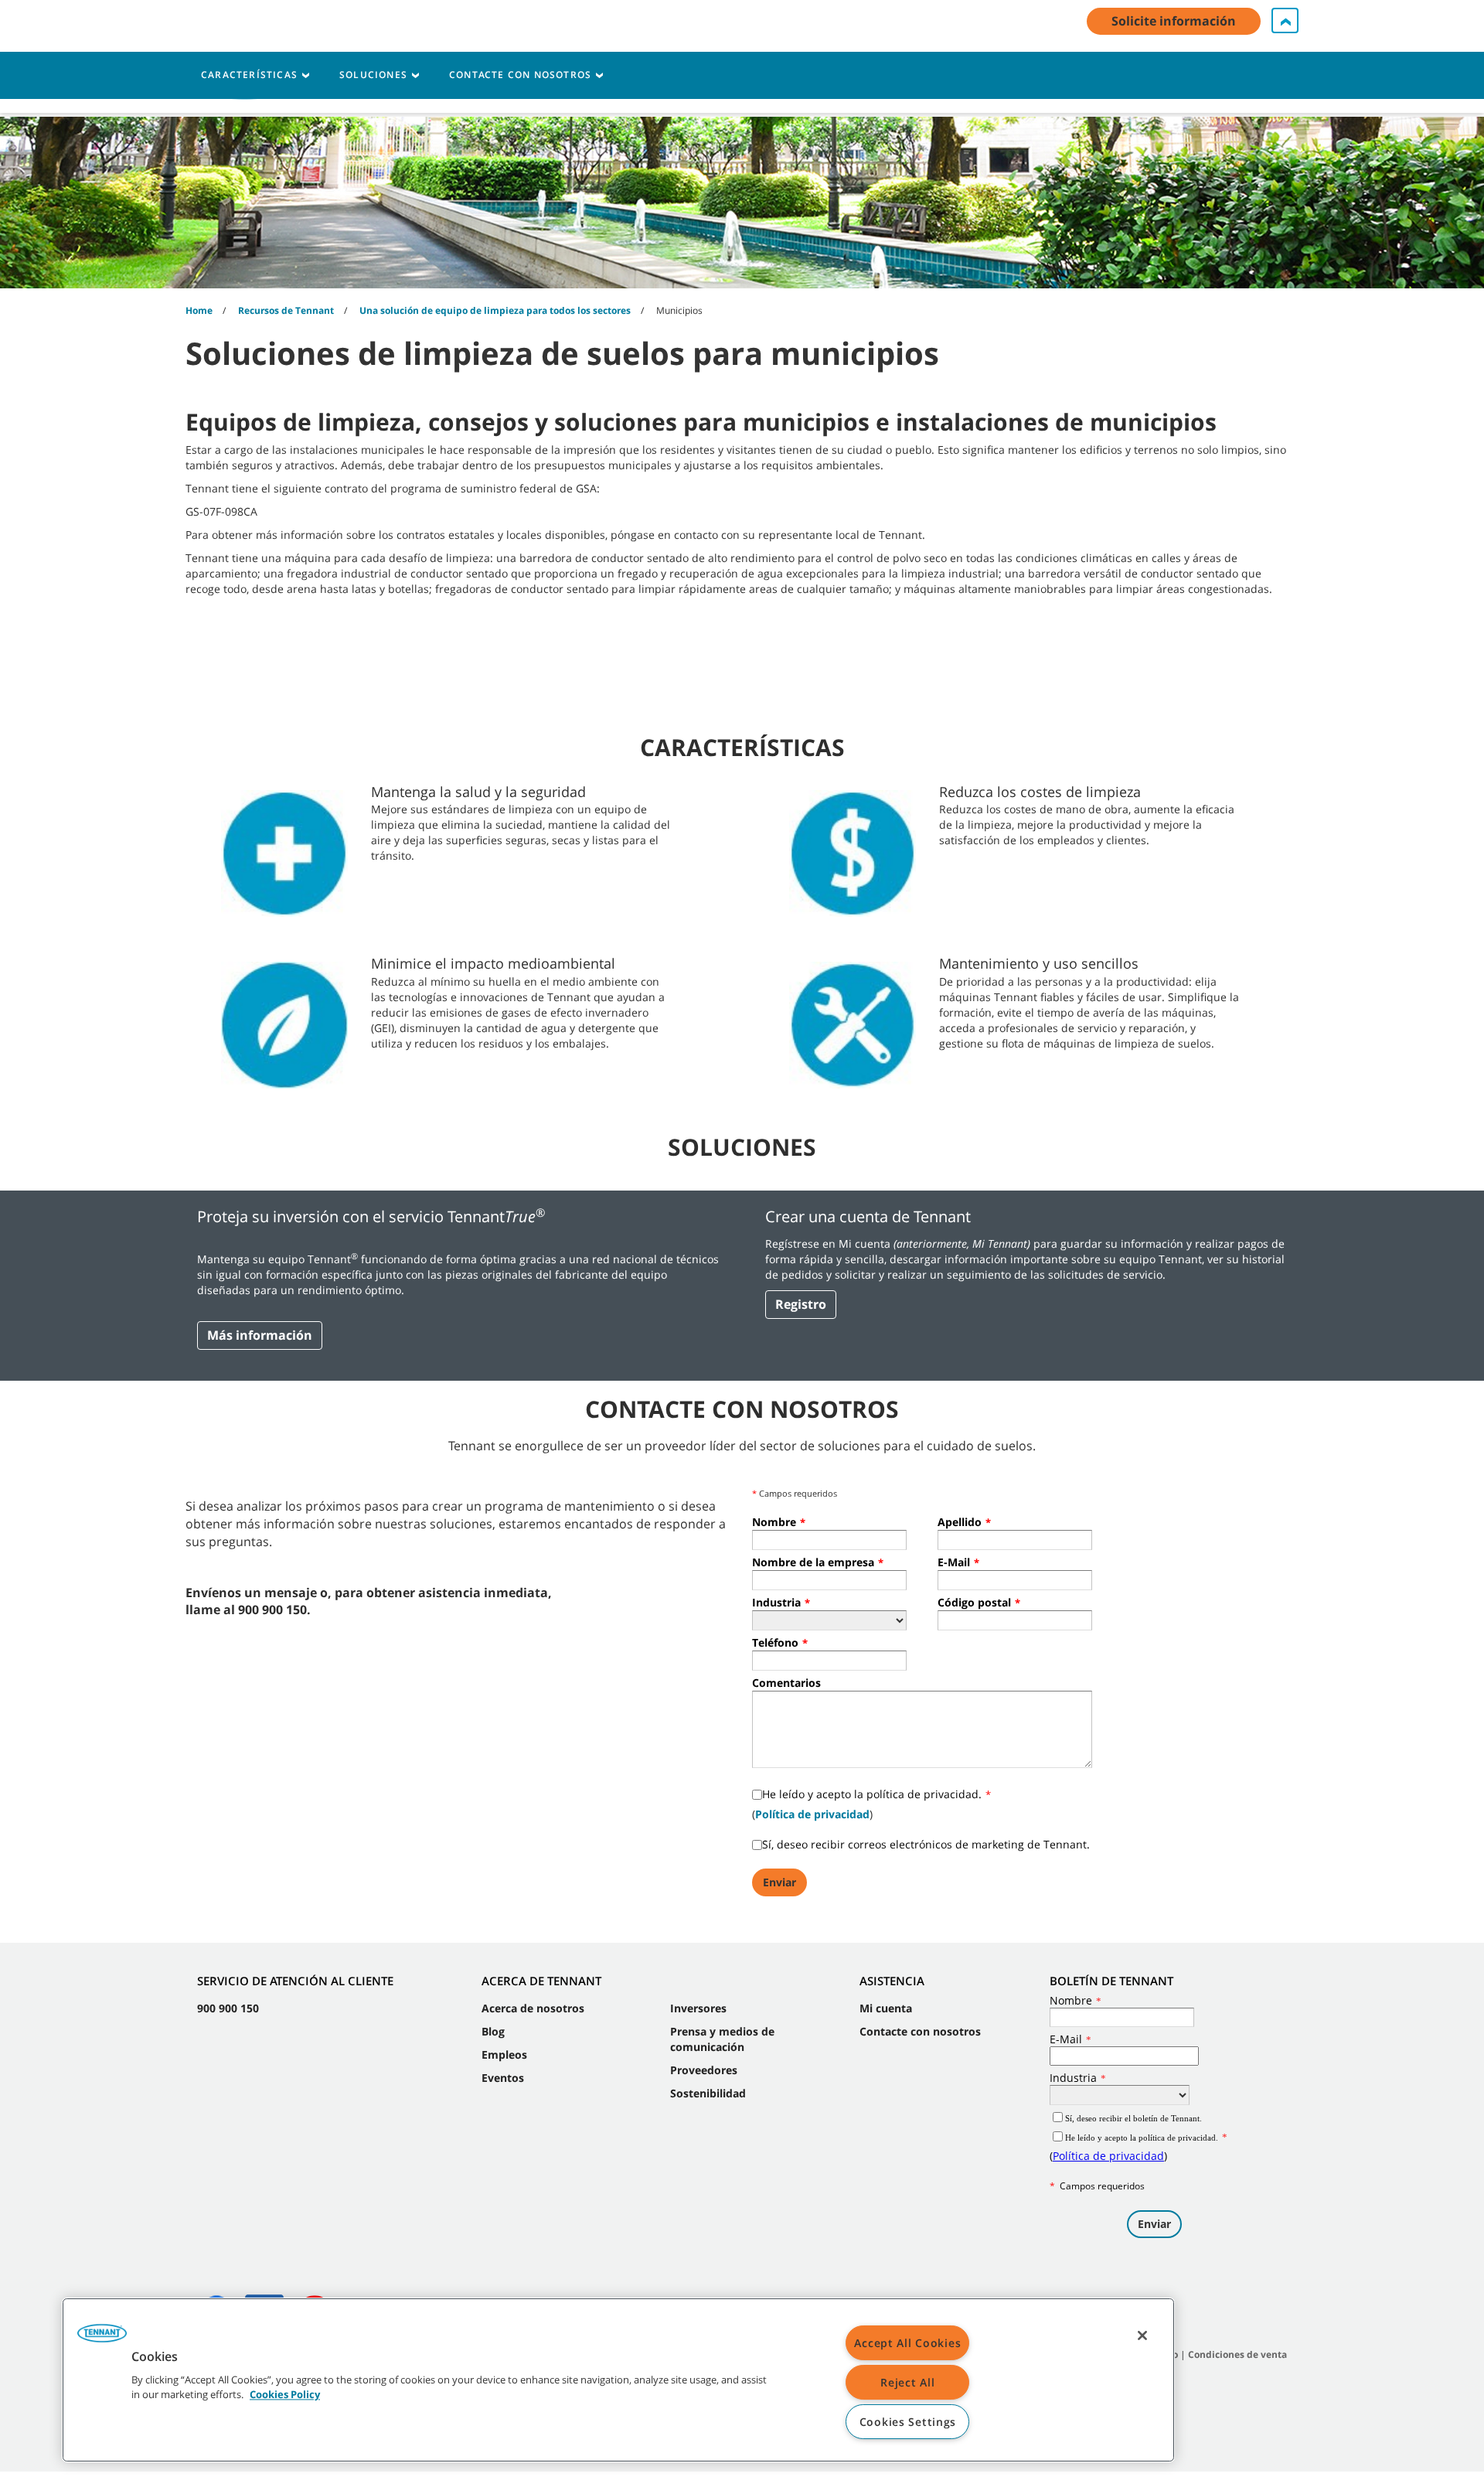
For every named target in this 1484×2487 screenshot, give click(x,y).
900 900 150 (228, 2008)
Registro (801, 1304)
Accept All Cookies (907, 2343)
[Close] (1142, 2335)
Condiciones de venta (1237, 2354)
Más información (260, 1335)
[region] (618, 2380)
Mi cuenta (886, 2008)
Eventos (503, 2078)
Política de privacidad (812, 1814)
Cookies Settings (908, 2422)
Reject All (907, 2382)
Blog (493, 2031)
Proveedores (704, 2070)
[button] (102, 2339)
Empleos (504, 2054)
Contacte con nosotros (920, 2031)
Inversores (698, 2008)
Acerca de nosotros (533, 2008)
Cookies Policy (285, 2395)
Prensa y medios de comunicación (722, 2039)
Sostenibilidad (708, 2093)
